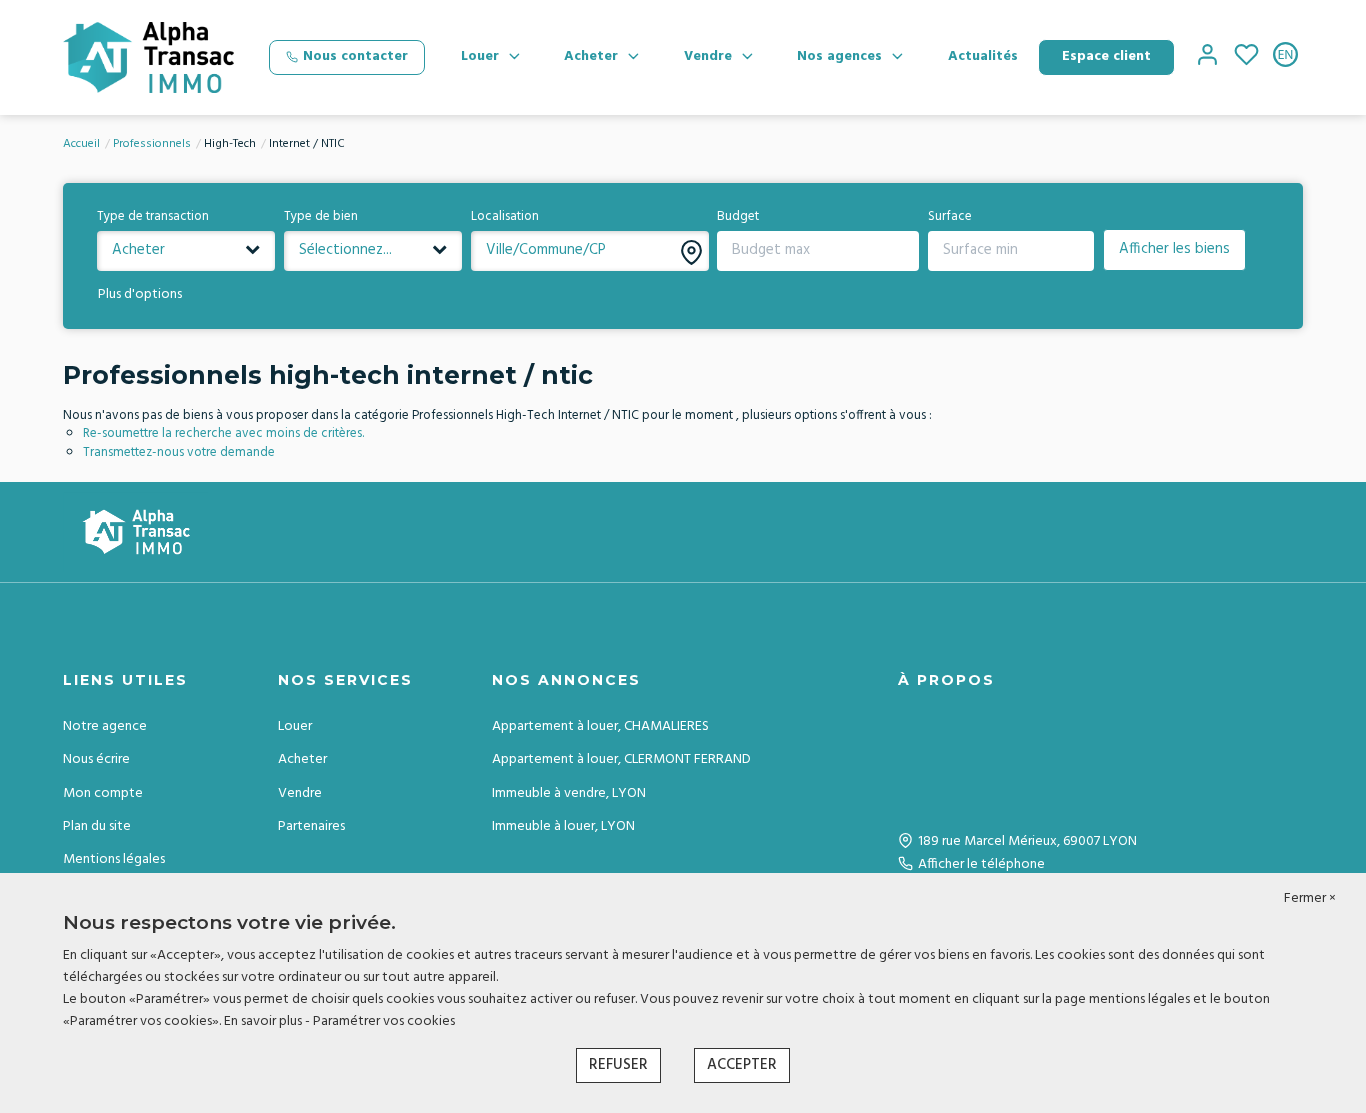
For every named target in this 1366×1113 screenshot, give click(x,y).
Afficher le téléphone (981, 864)
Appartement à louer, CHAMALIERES (600, 726)
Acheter (591, 56)
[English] (1285, 57)
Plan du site (97, 826)
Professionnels (152, 144)
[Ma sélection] (1246, 57)
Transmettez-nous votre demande (179, 452)
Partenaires (311, 826)
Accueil (81, 144)
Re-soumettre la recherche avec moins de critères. (223, 433)
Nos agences (839, 56)
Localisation (505, 217)
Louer (480, 56)
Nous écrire (96, 759)
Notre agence (105, 726)
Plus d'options (140, 294)
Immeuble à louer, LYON (563, 826)
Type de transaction (153, 217)
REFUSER (618, 1065)
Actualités (983, 56)
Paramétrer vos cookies (384, 1021)
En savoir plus (264, 1021)
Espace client (1106, 56)
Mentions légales (114, 859)
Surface (950, 217)
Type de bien (321, 217)
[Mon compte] (1207, 57)
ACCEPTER (742, 1065)
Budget (738, 217)
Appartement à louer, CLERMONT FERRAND (621, 759)
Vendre (708, 56)
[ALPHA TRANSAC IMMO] (148, 57)
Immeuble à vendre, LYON (569, 793)
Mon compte (103, 793)
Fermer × (1310, 899)
